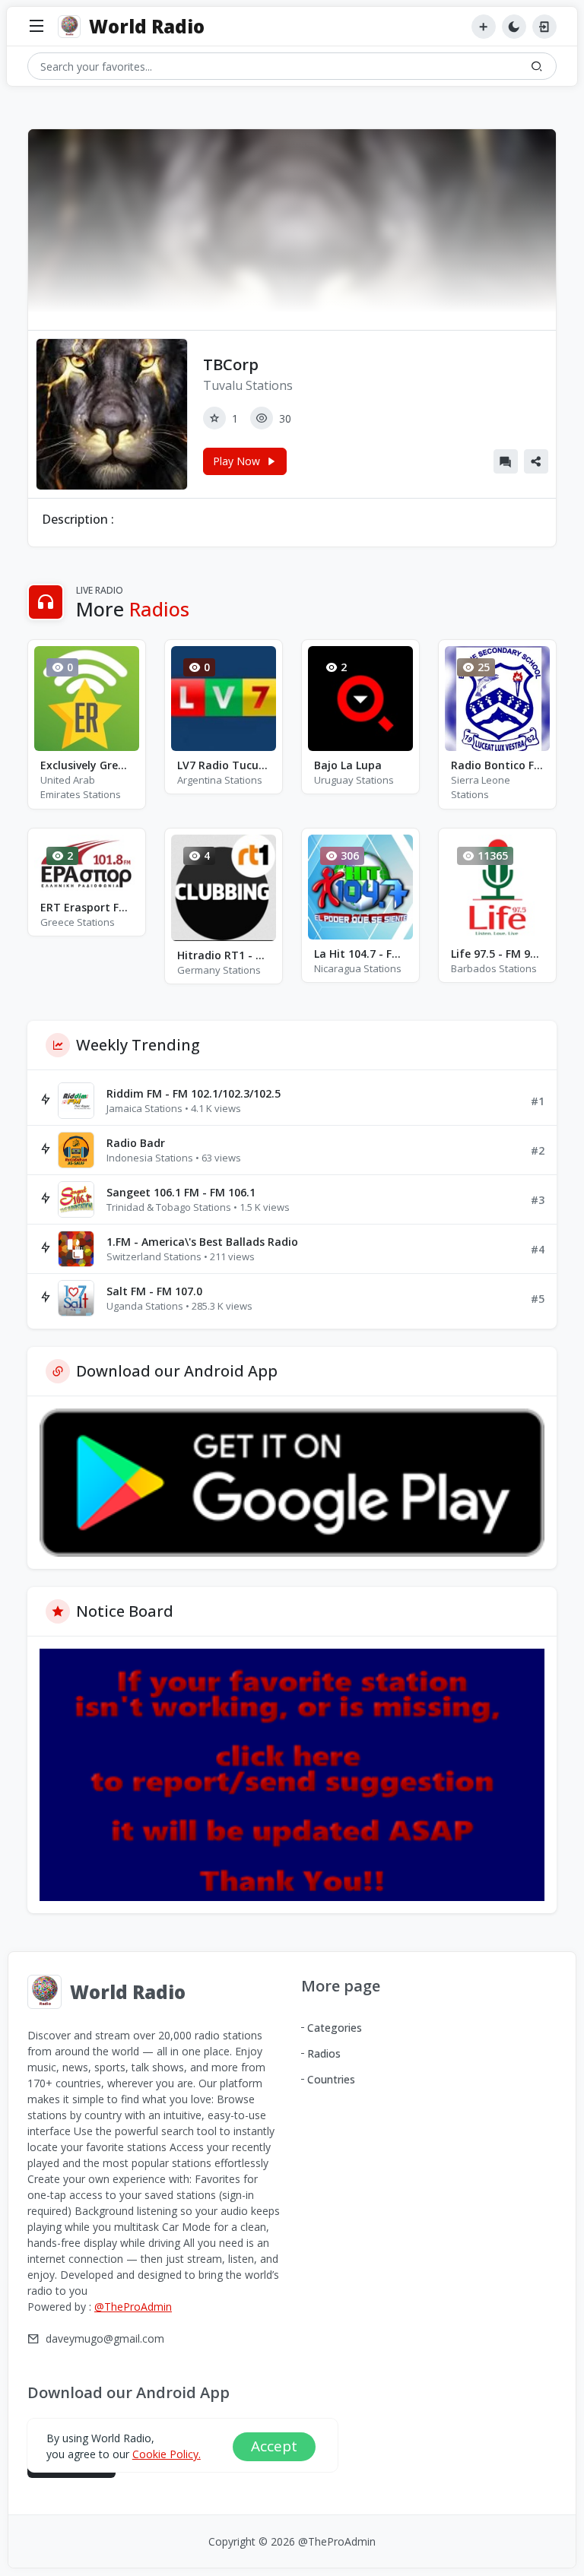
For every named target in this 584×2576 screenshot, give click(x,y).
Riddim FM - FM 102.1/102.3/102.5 (194, 1093)
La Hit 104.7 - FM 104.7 (360, 954)
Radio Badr (136, 1143)
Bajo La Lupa (348, 765)
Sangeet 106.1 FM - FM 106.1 (181, 1192)
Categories (335, 2028)
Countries (331, 2079)
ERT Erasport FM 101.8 (87, 907)
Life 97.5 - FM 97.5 (497, 954)
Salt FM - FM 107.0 (154, 1291)
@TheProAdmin (133, 2307)
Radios (324, 2053)
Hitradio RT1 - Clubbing (224, 955)
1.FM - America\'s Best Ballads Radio (202, 1242)
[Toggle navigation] (36, 27)
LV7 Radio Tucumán (224, 765)
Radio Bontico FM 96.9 (497, 765)
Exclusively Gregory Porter (87, 765)
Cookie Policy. (167, 2454)
